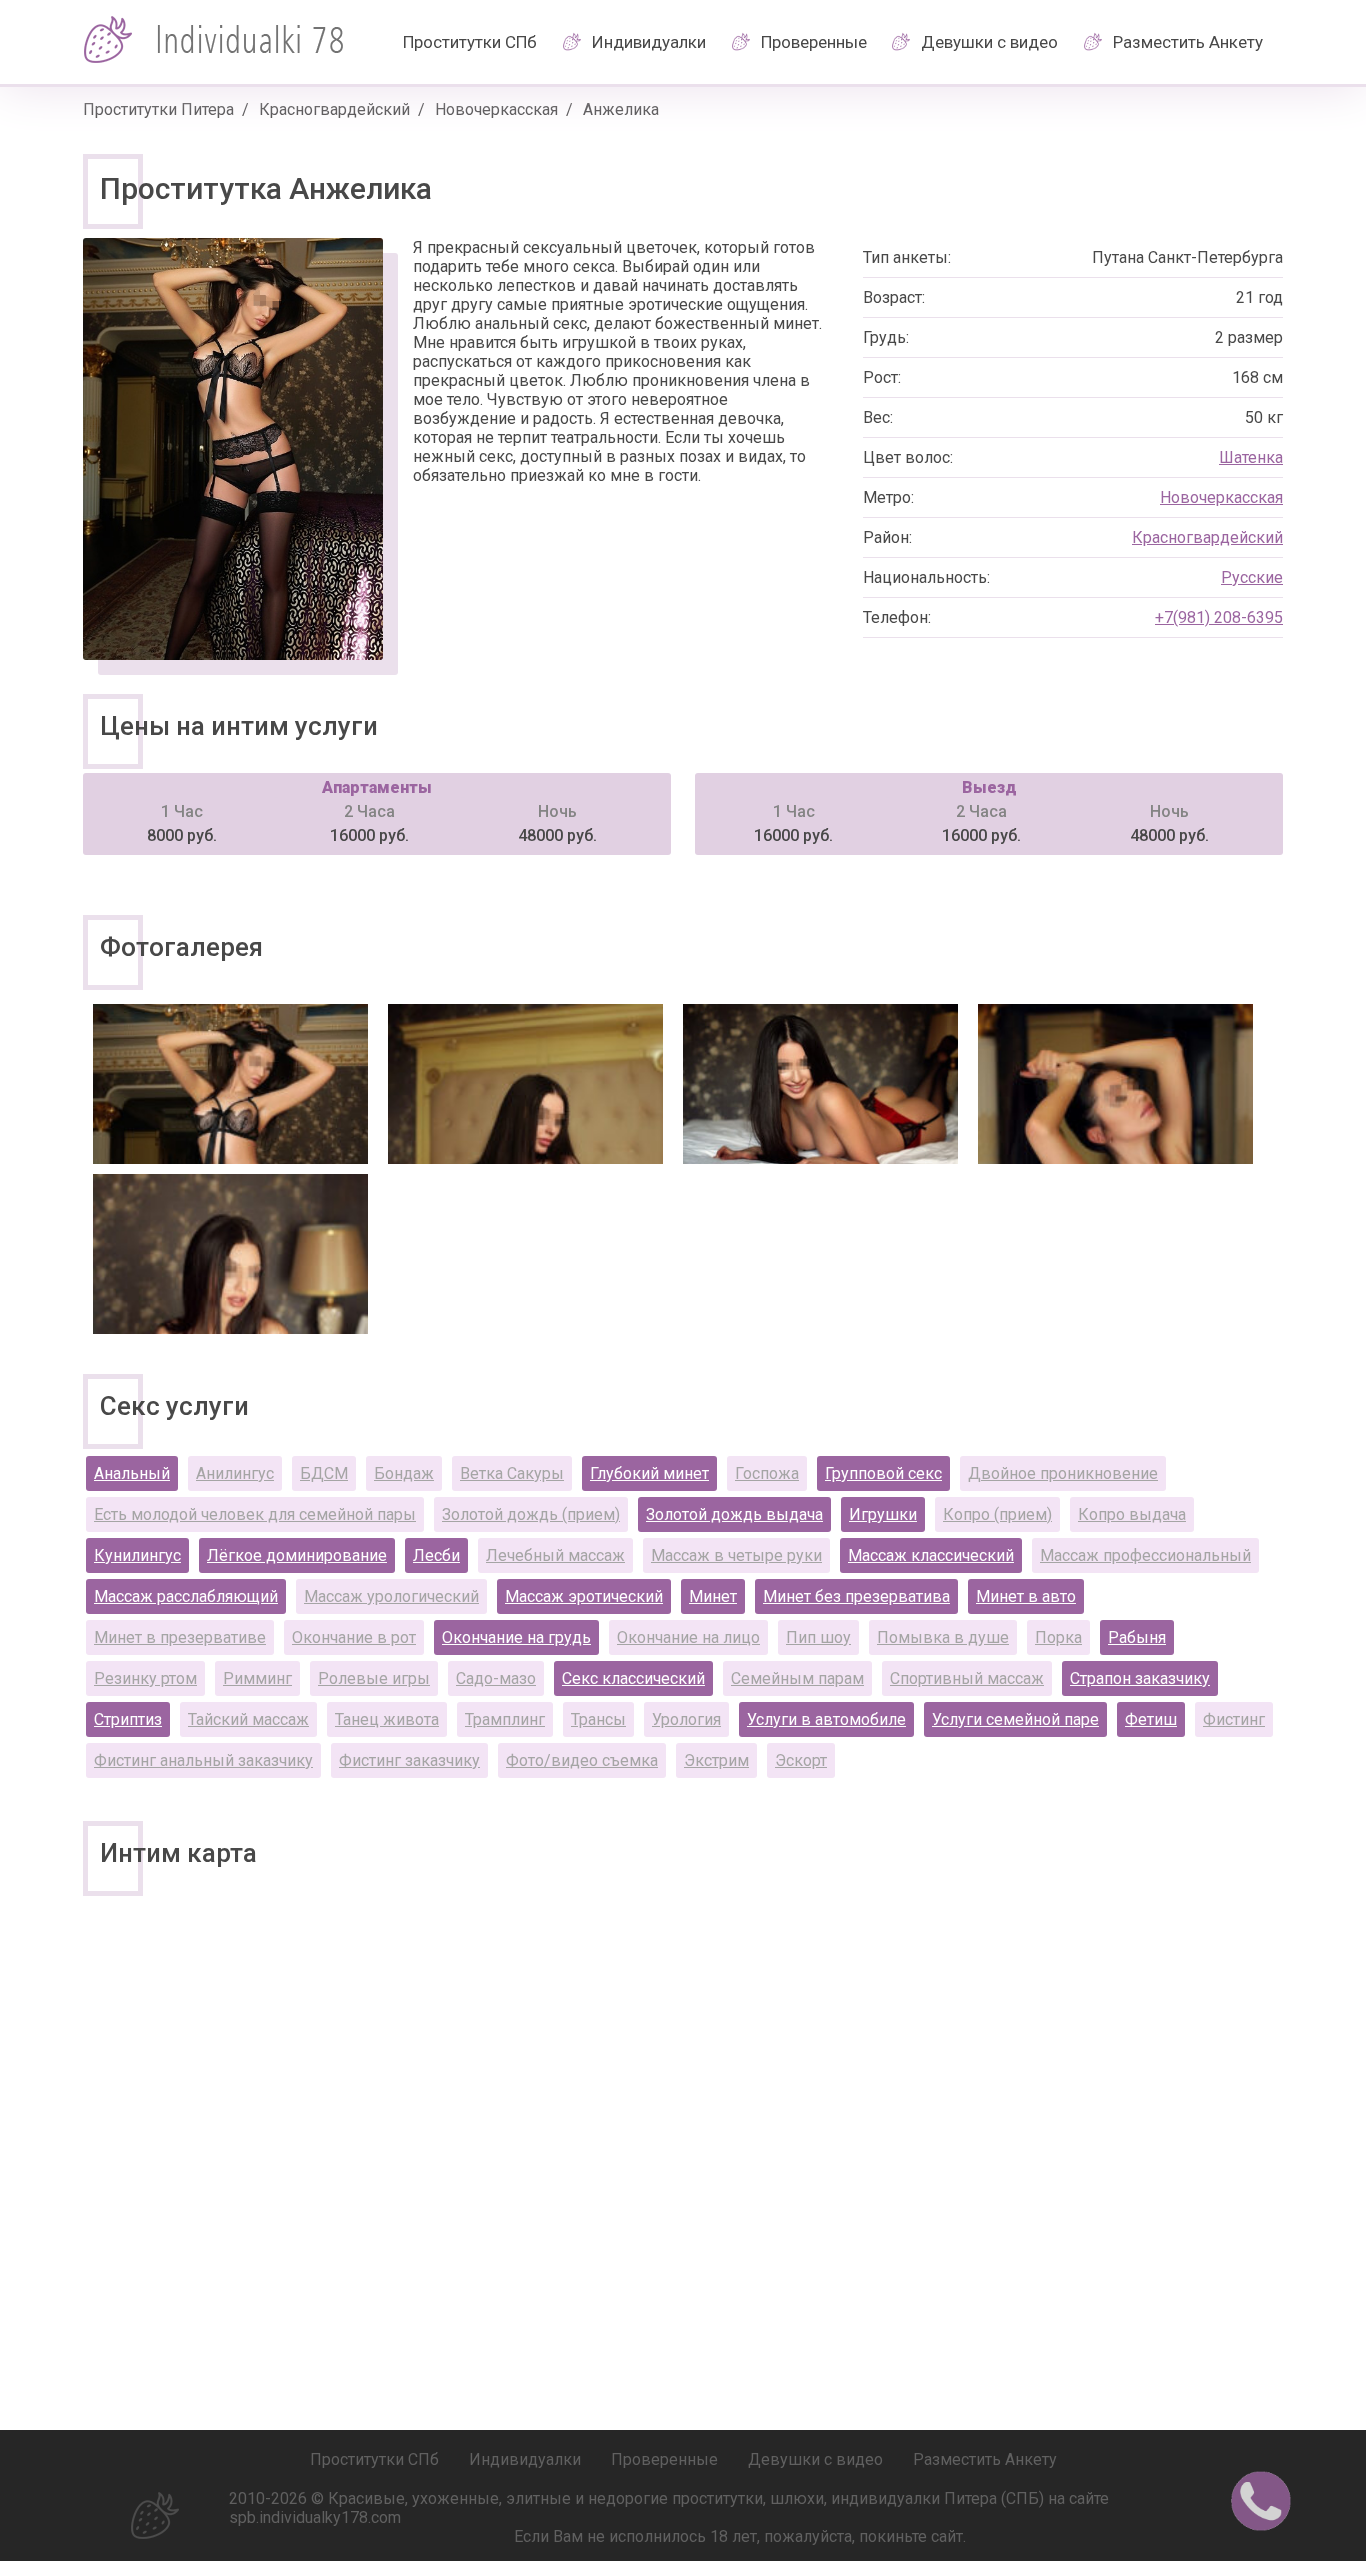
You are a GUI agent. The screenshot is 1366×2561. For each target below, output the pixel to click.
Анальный (132, 1473)
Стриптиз (128, 1719)
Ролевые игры (374, 1678)
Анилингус (235, 1473)
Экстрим (716, 1760)
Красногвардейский (334, 109)
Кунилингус (137, 1555)
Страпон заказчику (1140, 1678)
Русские (1252, 577)
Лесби (436, 1555)
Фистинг (1234, 1719)
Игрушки (883, 1514)
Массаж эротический (584, 1596)
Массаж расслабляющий (186, 1596)
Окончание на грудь (516, 1637)
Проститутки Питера (158, 109)
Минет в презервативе (180, 1637)
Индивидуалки (649, 42)
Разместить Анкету (1188, 42)
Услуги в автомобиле (826, 1719)
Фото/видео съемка (582, 1760)
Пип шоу (818, 1637)
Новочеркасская (496, 109)
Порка (1058, 1637)
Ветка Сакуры (512, 1473)
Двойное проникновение (1063, 1473)
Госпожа (767, 1473)
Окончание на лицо (688, 1637)
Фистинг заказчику (409, 1760)
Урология (686, 1719)
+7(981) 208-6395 (1219, 617)
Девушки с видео (989, 42)
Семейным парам (797, 1678)
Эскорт (801, 1760)
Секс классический (633, 1678)
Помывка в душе (943, 1637)
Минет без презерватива (856, 1596)
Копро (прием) (997, 1514)
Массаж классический (931, 1555)
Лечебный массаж (555, 1555)
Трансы (598, 1719)
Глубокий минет (649, 1473)
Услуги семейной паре (1015, 1719)
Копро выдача (1132, 1514)
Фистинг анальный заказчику (203, 1760)
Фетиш (1151, 1719)
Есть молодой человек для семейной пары (255, 1514)
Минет (713, 1596)
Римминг (257, 1678)
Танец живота (387, 1719)
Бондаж (404, 1473)
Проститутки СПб (470, 42)
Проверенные (814, 42)
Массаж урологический (391, 1596)
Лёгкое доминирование (297, 1555)
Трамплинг (505, 1719)
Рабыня (1137, 1637)
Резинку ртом (145, 1678)
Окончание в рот (354, 1637)
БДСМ (324, 1473)
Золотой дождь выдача (734, 1514)
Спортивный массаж (967, 1678)
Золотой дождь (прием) (531, 1514)
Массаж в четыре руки (736, 1555)
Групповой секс (883, 1473)
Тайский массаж (248, 1719)
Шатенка (1251, 457)
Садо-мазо (496, 1678)
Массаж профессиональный (1145, 1555)
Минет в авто (1026, 1596)
